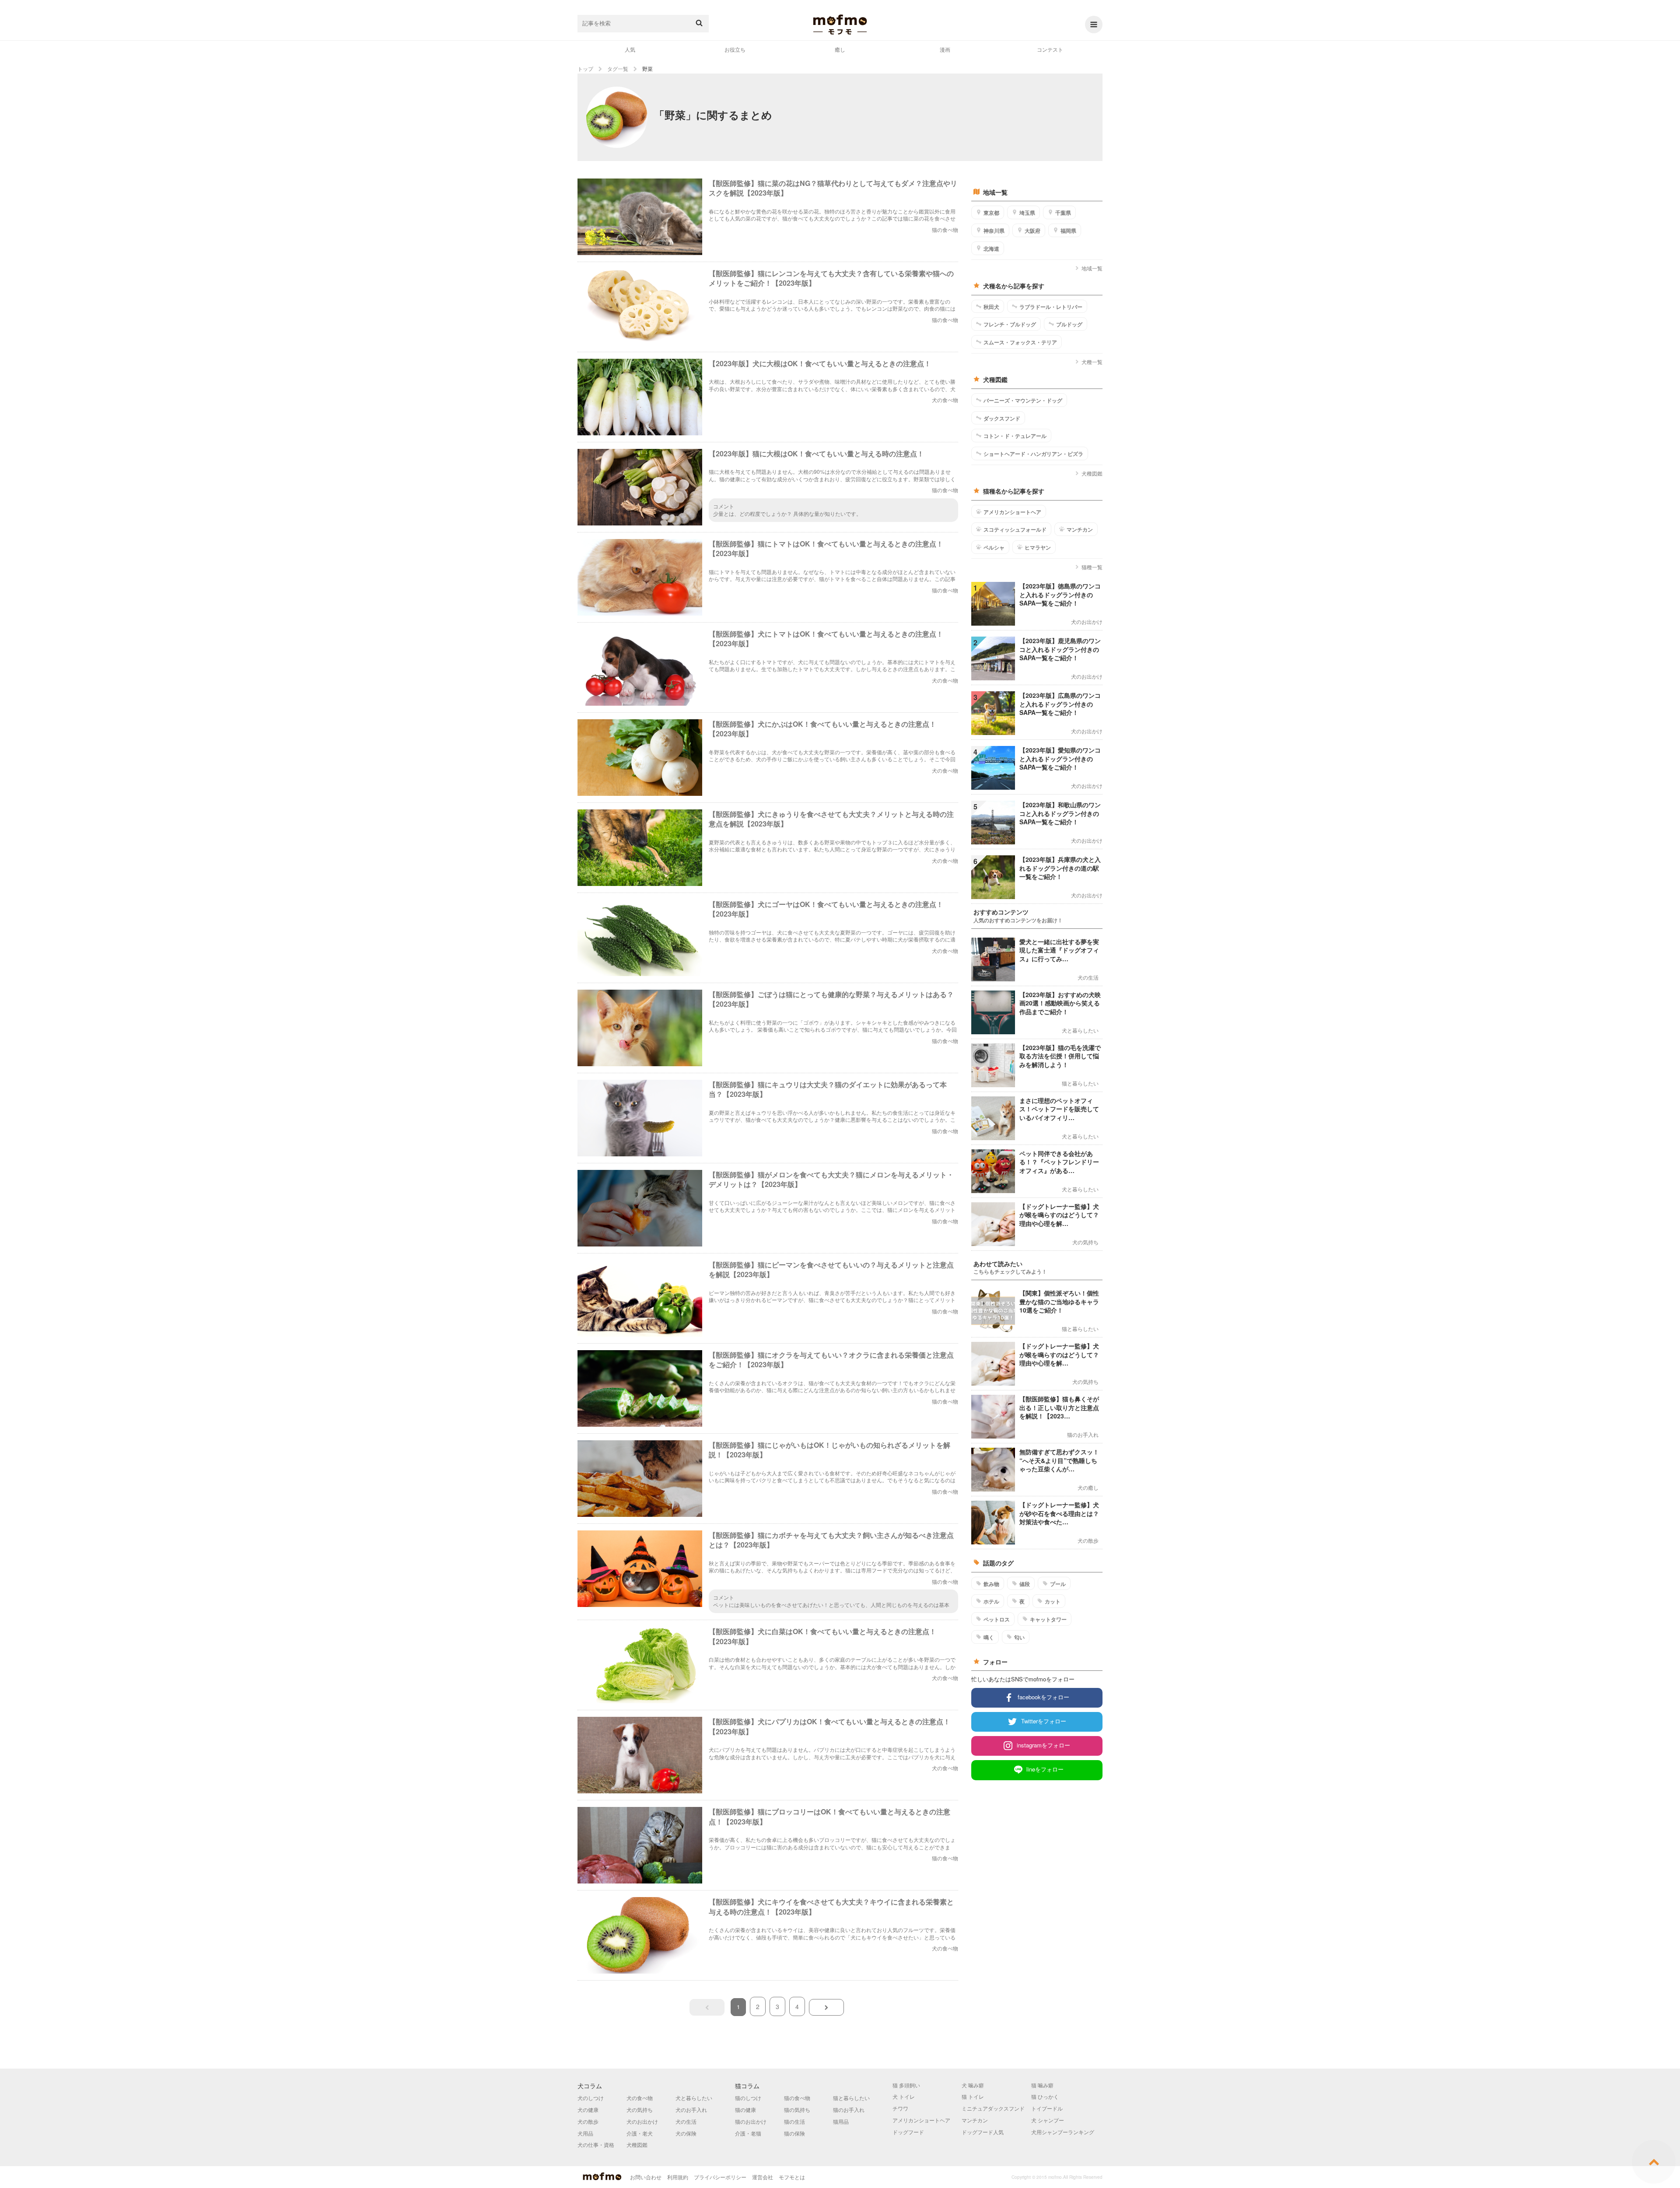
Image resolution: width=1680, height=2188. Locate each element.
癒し (840, 49)
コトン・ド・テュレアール (1015, 436)
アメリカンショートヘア (1012, 512)
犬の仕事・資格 (596, 2144)
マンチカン (1080, 529)
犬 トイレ (904, 2096)
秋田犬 (991, 307)
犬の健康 (588, 2109)
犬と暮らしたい (694, 2098)
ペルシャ (994, 547)
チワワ (900, 2108)
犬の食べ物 (640, 2098)
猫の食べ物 (797, 2098)
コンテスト (1050, 49)
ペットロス (997, 1619)
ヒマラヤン (1038, 547)
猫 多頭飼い (906, 2085)
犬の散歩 (588, 2121)
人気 (630, 49)
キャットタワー (1048, 1619)
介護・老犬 (640, 2133)
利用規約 (678, 2177)
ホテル (991, 1601)
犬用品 (585, 2133)
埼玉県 (1027, 213)
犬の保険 (686, 2133)
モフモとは (792, 2177)
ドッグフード (908, 2132)
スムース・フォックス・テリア (1020, 342)
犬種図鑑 (1092, 473)
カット (1053, 1601)
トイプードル (1047, 2108)
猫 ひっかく (1045, 2096)
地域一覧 (1092, 268)
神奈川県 (994, 231)
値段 (1025, 1584)
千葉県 (1063, 213)
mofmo (840, 25)
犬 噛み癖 (973, 2085)
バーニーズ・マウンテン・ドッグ (1023, 400)
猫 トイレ (973, 2096)
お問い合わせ (646, 2177)
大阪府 (1032, 231)
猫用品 (841, 2121)
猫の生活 (794, 2121)
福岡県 (1068, 231)
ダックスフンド (1002, 418)
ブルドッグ (1069, 324)
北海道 (991, 249)
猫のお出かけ (751, 2121)
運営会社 (763, 2177)
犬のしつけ (591, 2098)
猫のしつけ (748, 2098)
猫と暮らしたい (851, 2098)
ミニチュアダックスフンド (993, 2108)
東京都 (991, 213)
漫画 (945, 49)
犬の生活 (686, 2121)
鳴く (989, 1637)
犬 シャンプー (1048, 2120)
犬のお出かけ (642, 2121)
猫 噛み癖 (1042, 2085)
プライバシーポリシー (720, 2177)
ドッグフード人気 (983, 2132)
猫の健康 (745, 2109)
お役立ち (735, 49)
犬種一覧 (1092, 362)
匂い (1019, 1637)
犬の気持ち (640, 2109)
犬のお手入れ (691, 2109)
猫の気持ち (797, 2109)
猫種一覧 (1092, 567)
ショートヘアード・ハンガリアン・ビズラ (1033, 454)
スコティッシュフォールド (1015, 529)
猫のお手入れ (849, 2109)
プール (1058, 1584)
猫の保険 (794, 2133)
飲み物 (991, 1584)
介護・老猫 (748, 2133)
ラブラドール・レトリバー (1051, 307)
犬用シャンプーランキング (1063, 2132)
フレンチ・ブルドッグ (1010, 324)
